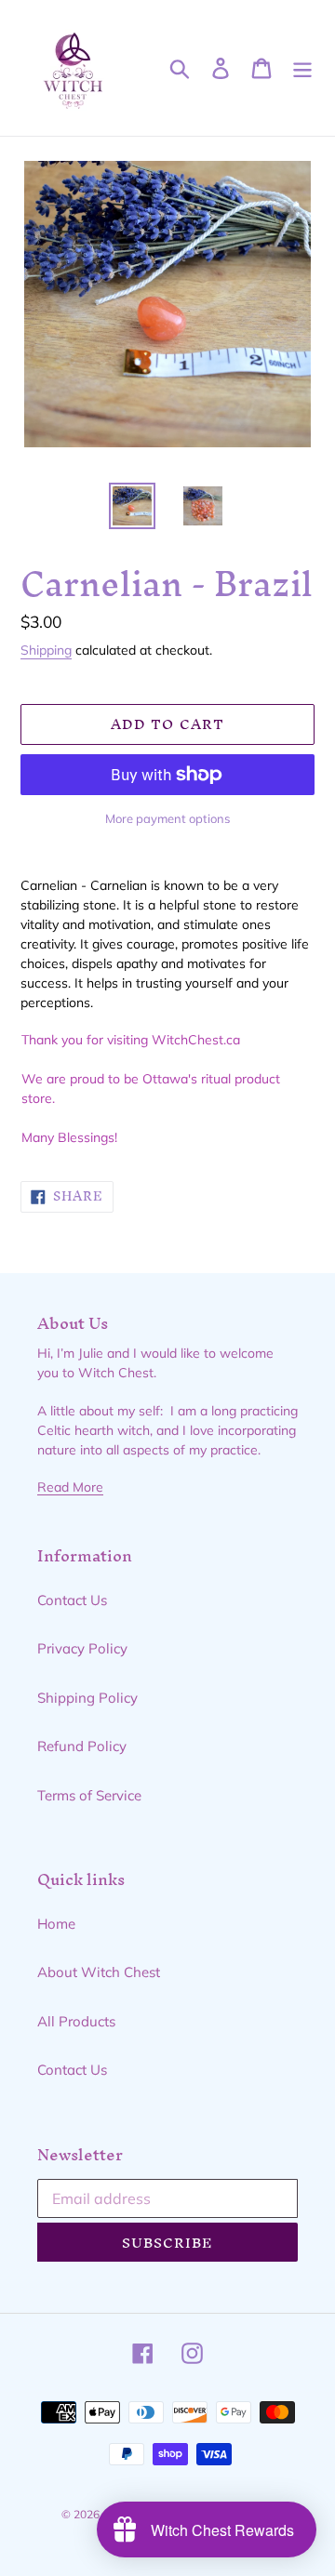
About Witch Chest (99, 1972)
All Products (76, 2021)
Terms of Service (89, 1795)
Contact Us (72, 1600)
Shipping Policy (87, 1698)
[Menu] (302, 68)
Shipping (46, 650)
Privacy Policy (82, 1648)
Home (56, 1924)
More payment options (167, 818)
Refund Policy (82, 1746)
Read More (70, 1487)
